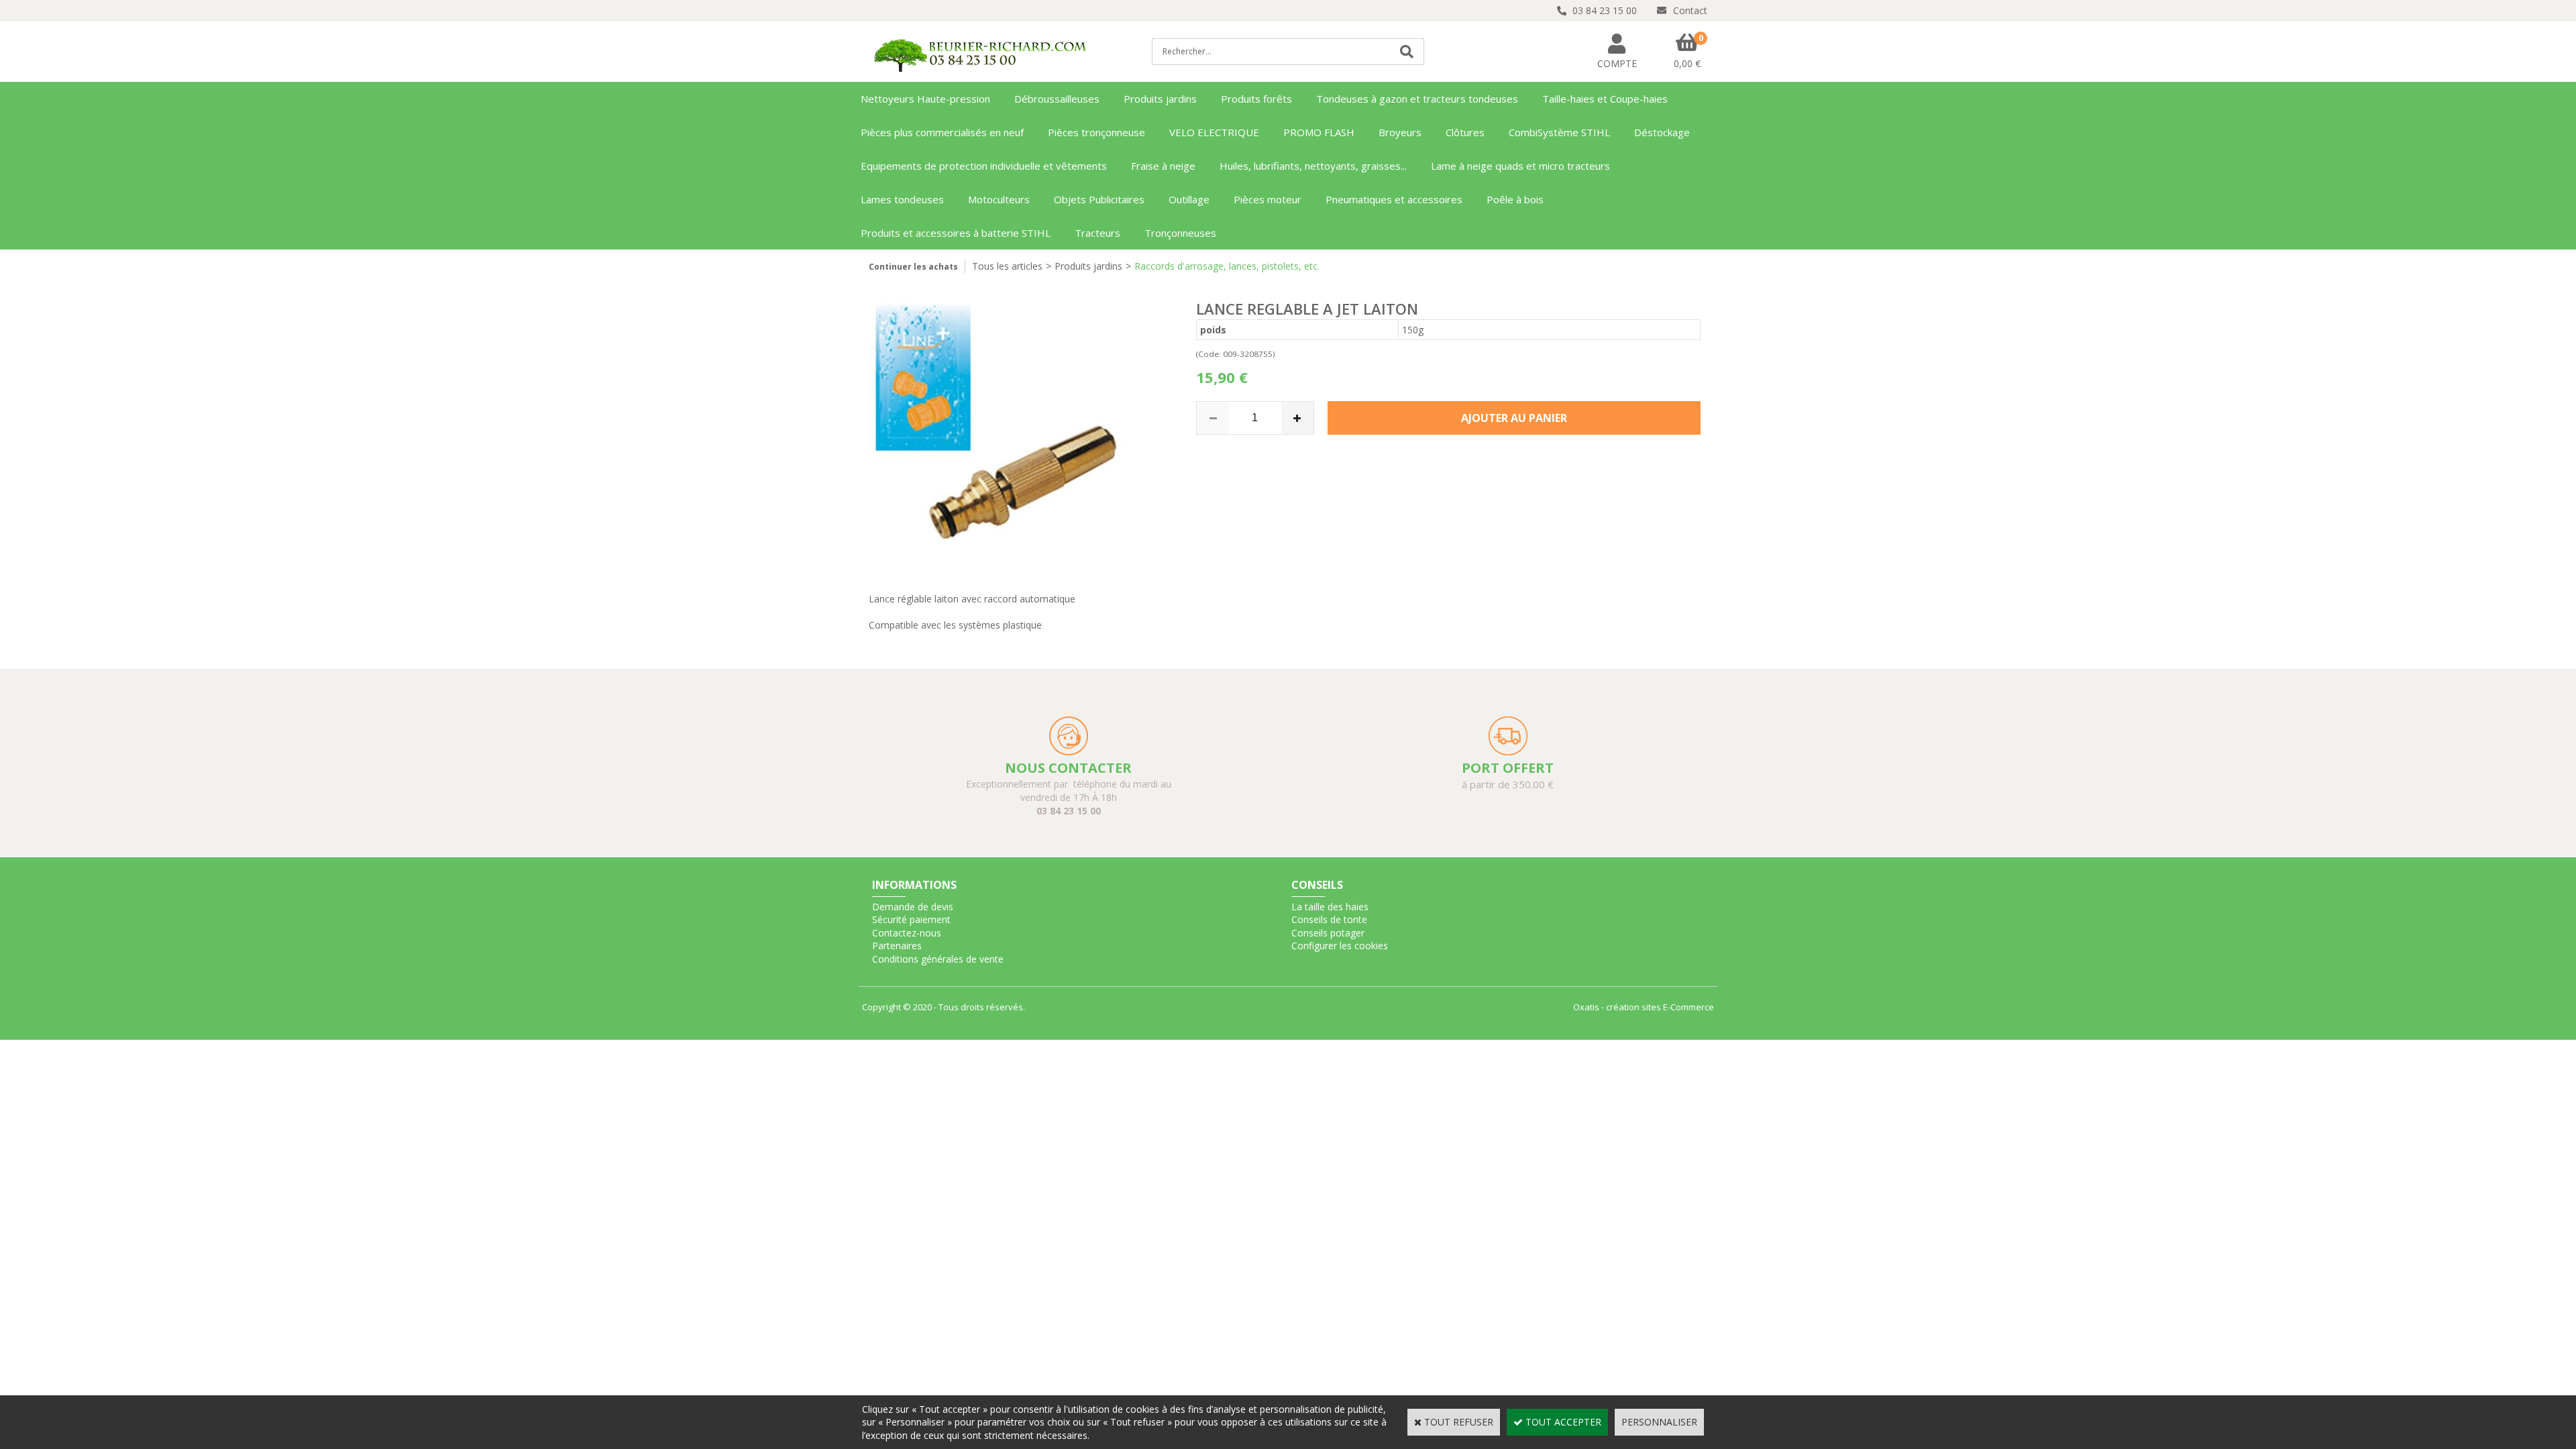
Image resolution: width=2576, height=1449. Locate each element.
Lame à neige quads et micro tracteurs (1520, 166)
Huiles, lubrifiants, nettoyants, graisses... (1313, 166)
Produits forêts (1256, 99)
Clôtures (1465, 132)
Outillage (1189, 199)
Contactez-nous (907, 933)
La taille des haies (1330, 907)
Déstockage (1662, 132)
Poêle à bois (1515, 199)
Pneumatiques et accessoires (1394, 199)
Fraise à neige (1163, 166)
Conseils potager (1328, 933)
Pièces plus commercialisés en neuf (942, 132)
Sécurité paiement (911, 919)
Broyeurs (1400, 132)
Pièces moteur (1268, 199)
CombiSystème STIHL (1559, 132)
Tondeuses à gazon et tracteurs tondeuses (1417, 99)
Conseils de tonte (1329, 919)
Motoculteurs (999, 199)
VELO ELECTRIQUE (1214, 132)
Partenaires (897, 946)
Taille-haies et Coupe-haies (1605, 99)
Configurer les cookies (1340, 946)
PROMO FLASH (1319, 132)
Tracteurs (1097, 233)
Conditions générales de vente (938, 959)
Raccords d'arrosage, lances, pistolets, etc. (1227, 266)
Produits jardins (1160, 99)
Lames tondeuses (902, 199)
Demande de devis (913, 907)
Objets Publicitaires (1099, 199)
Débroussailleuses (1057, 99)
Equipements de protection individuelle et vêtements (984, 166)
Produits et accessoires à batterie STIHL (956, 233)
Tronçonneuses (1180, 233)
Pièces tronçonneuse (1096, 132)
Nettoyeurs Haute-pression (925, 99)
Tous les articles (1007, 266)
